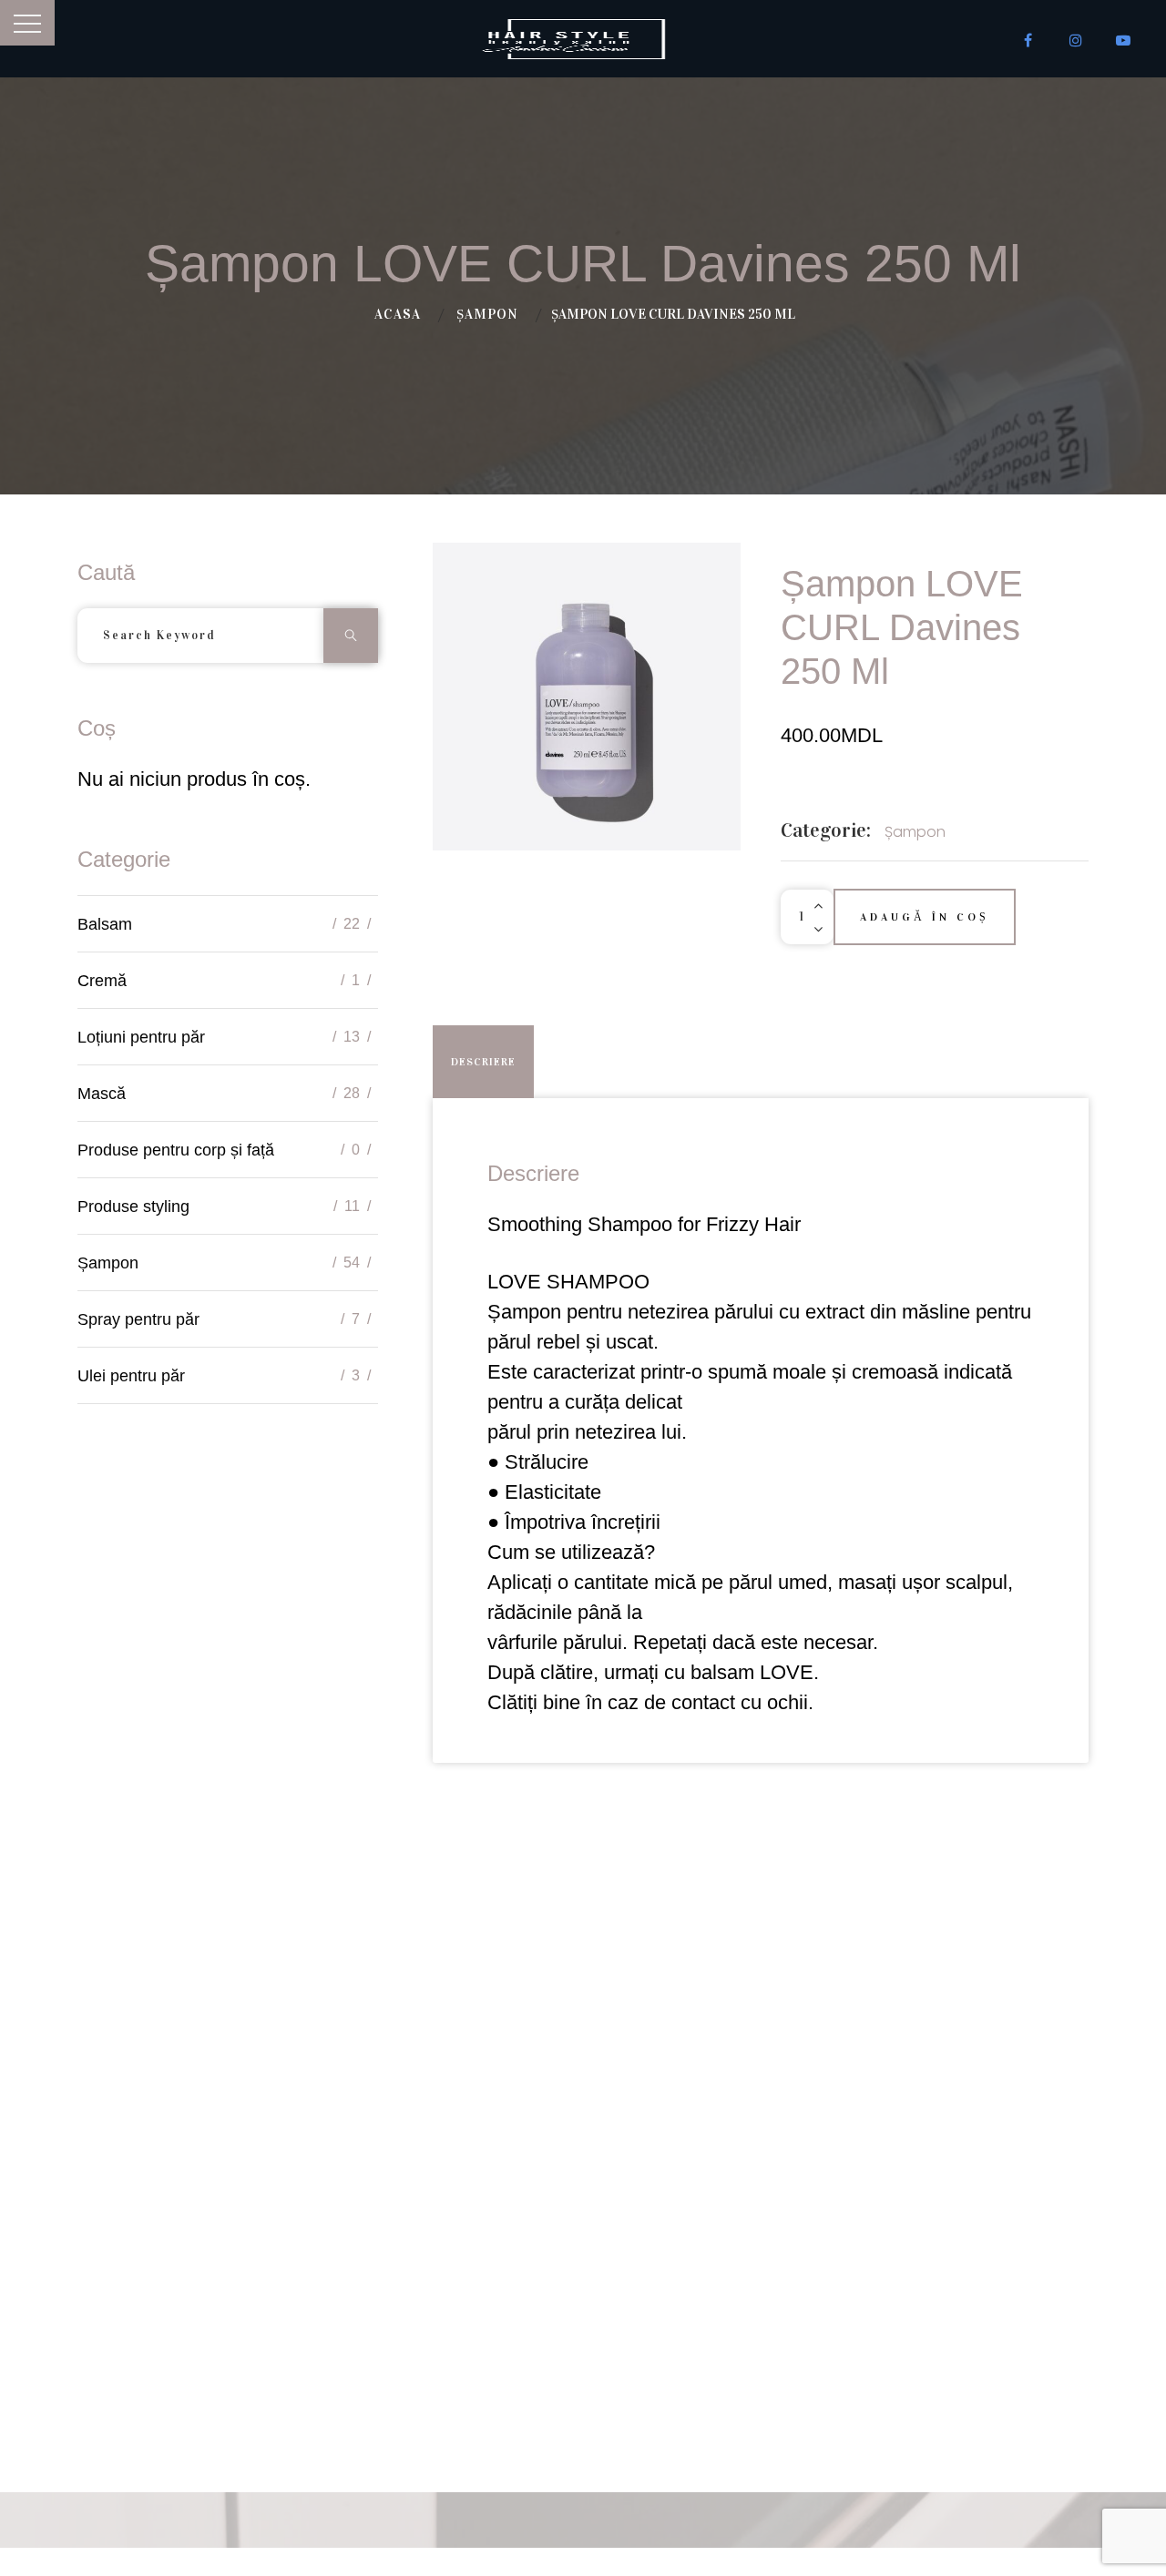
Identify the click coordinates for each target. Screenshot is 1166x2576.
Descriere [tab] (483, 1062)
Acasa (398, 314)
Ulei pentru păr (131, 1376)
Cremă (102, 981)
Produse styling (133, 1207)
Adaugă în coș (925, 917)
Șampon (487, 314)
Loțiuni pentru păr (141, 1037)
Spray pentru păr (138, 1319)
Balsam (105, 924)
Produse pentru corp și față (176, 1150)
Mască (102, 1094)
